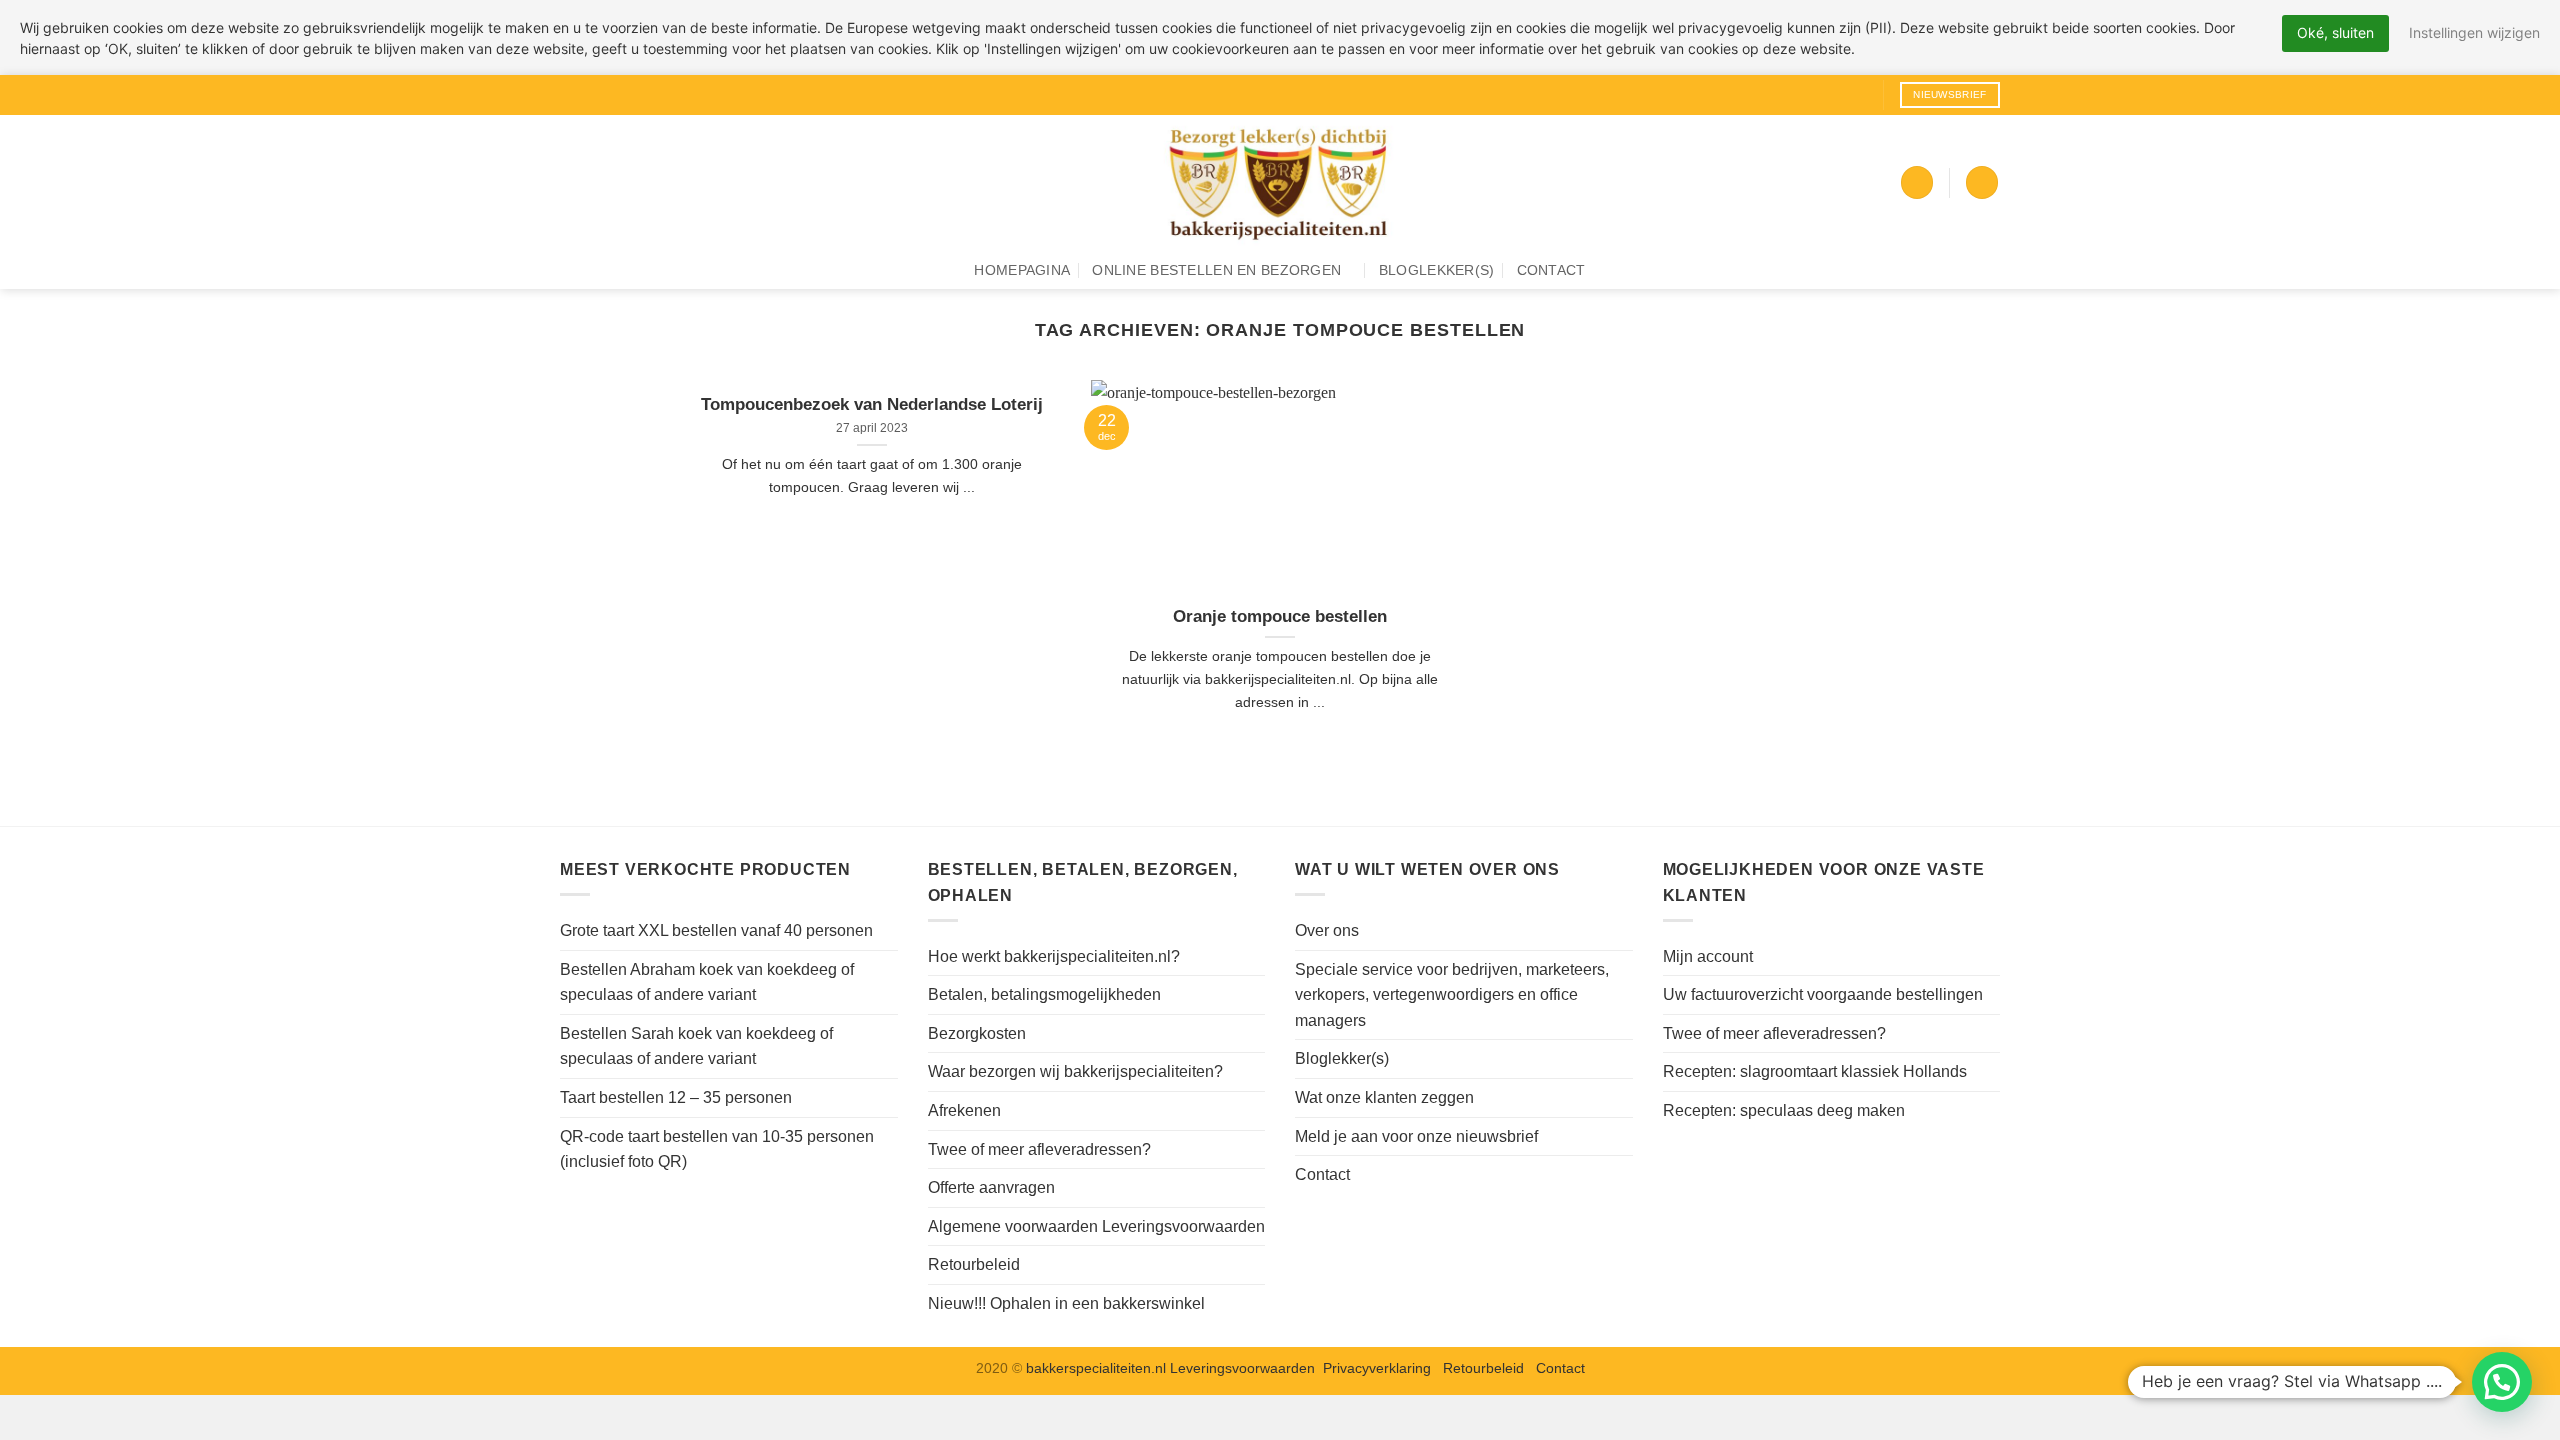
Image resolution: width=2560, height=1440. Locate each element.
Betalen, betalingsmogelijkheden (1044, 994)
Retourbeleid (974, 1264)
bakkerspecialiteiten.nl (1098, 1368)
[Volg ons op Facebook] (1800, 95)
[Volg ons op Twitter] (1838, 95)
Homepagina (1022, 270)
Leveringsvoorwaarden (1242, 1368)
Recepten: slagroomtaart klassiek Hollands (1815, 1071)
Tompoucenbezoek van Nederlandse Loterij (872, 404)
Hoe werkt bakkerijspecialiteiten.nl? (1054, 956)
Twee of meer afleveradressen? (1039, 1149)
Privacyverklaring (1377, 1368)
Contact (1551, 270)
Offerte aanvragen (991, 1187)
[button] (1917, 182)
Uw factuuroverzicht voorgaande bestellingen (1823, 994)
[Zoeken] (1982, 182)
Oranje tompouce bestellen (1280, 616)
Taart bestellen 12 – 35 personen (676, 1097)
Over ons (1327, 930)
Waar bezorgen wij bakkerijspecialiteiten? (1075, 1071)
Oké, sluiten (2335, 32)
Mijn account (1708, 956)
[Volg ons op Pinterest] (1857, 95)
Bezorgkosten (977, 1033)
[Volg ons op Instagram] (1819, 95)
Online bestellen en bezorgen (1216, 270)
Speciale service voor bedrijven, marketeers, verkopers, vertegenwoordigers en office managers (1452, 995)
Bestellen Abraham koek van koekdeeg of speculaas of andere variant (707, 982)
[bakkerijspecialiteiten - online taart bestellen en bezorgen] (1280, 182)
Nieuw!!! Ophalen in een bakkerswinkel (1066, 1303)
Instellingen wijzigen (2474, 32)
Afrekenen (964, 1110)
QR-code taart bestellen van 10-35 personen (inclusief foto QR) (717, 1149)
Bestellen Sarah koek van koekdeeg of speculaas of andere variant (696, 1046)
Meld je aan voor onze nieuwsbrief (1416, 1136)
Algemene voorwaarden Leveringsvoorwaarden (1096, 1226)
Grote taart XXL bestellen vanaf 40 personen (716, 930)
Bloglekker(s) (1437, 270)
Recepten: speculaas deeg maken (1784, 1110)
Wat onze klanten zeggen (1384, 1097)
